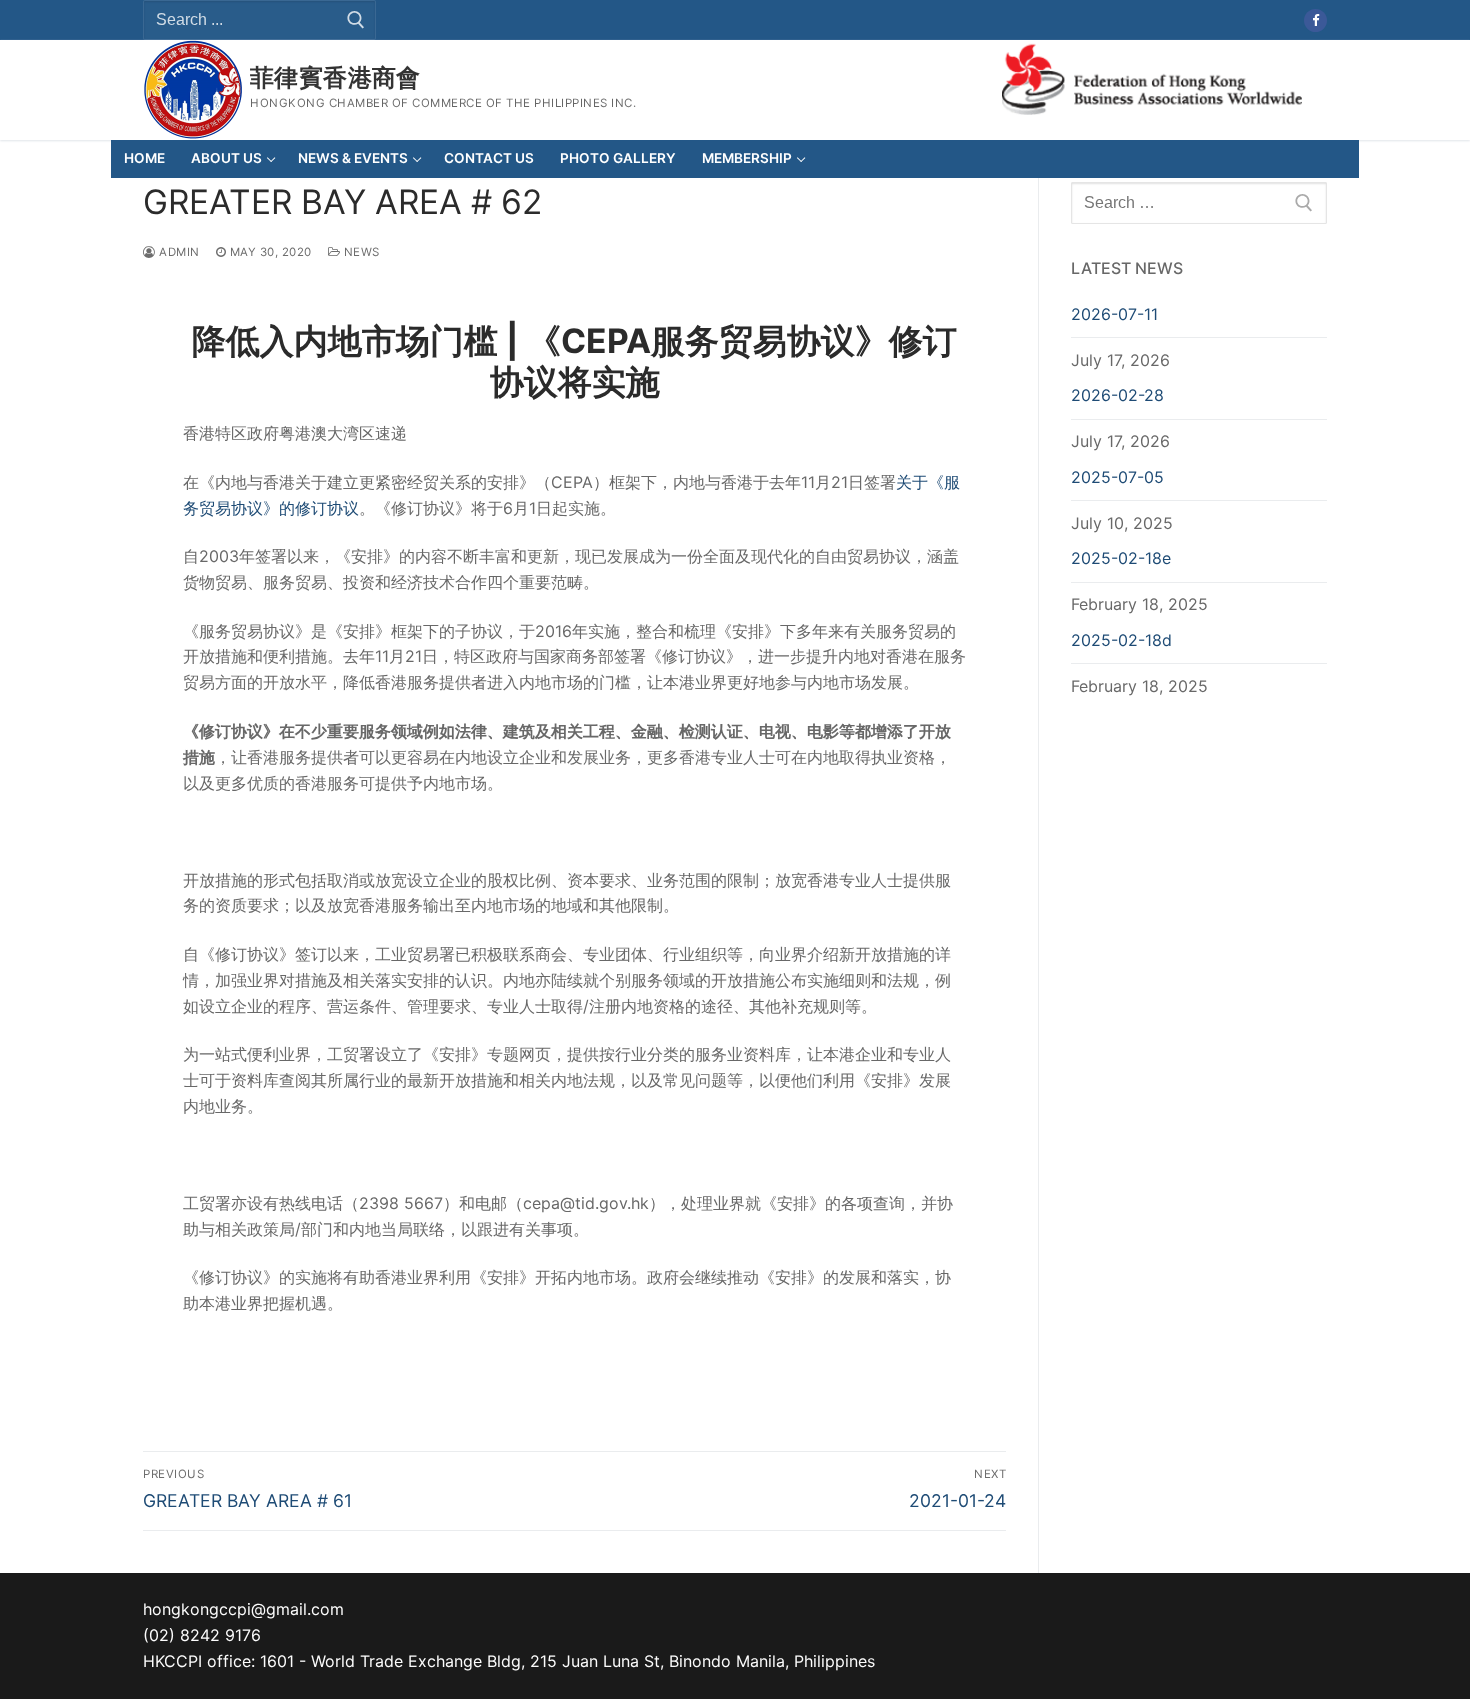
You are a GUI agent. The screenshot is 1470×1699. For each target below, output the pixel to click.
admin (178, 252)
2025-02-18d (1121, 640)
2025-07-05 (1117, 477)
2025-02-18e (1121, 558)
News (360, 252)
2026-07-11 (1114, 314)
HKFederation (1152, 77)
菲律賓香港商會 (335, 77)
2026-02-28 (1117, 395)
